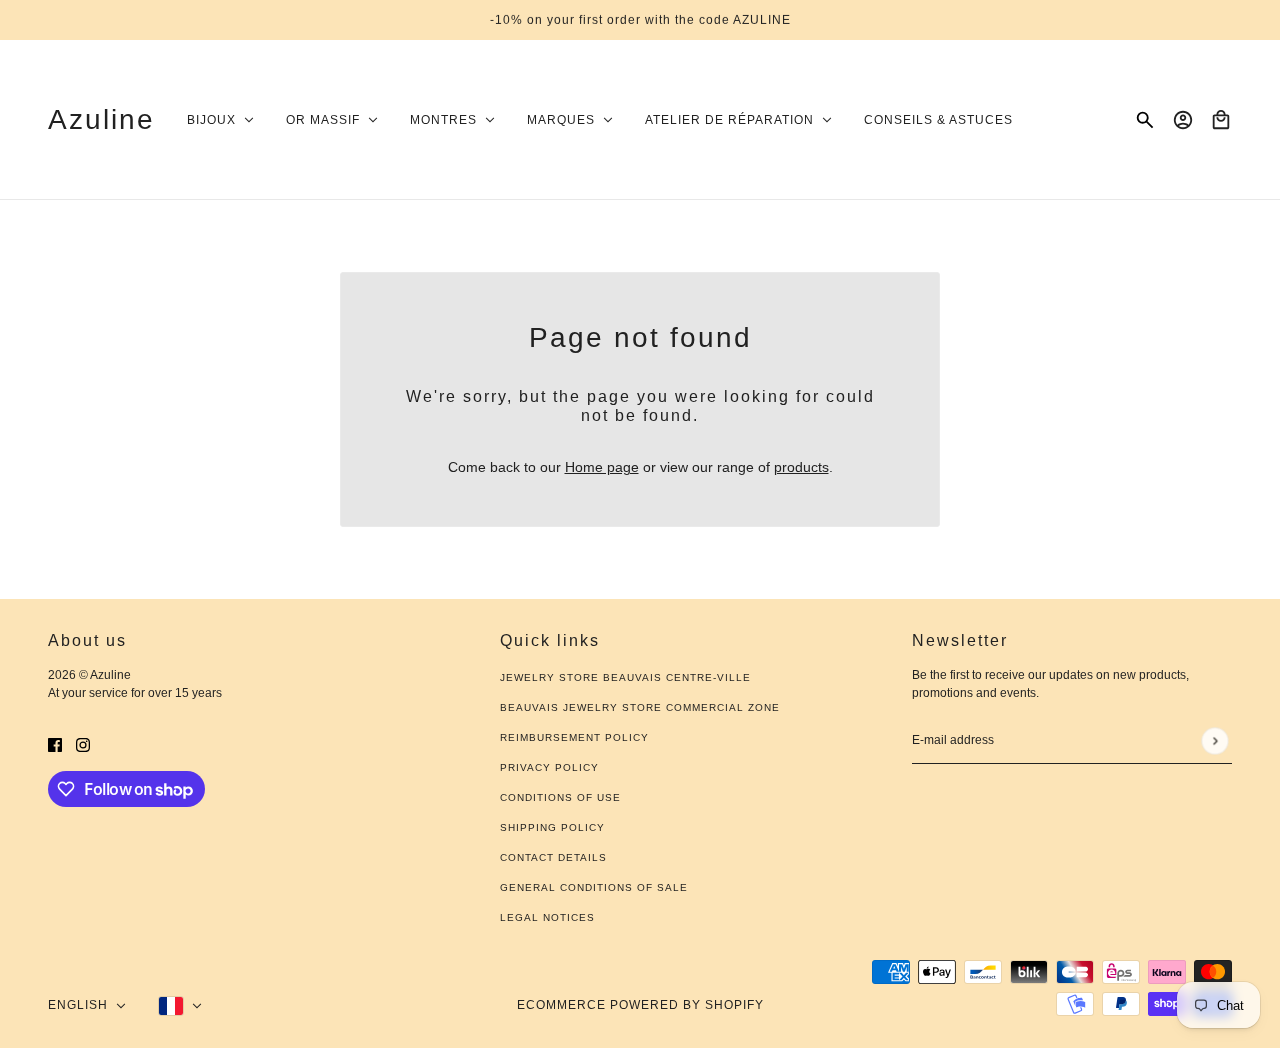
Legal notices (547, 917)
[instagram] (83, 744)
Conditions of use (560, 797)
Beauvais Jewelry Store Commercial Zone (640, 707)
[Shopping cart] (1221, 120)
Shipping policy (552, 827)
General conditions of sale (594, 887)
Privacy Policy (549, 767)
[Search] (1145, 120)
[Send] (1214, 740)
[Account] (1183, 120)
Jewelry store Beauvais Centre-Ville (625, 677)
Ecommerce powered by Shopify (640, 1005)
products (801, 467)
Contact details (553, 857)
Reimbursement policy (574, 737)
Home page (602, 467)
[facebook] (55, 744)
